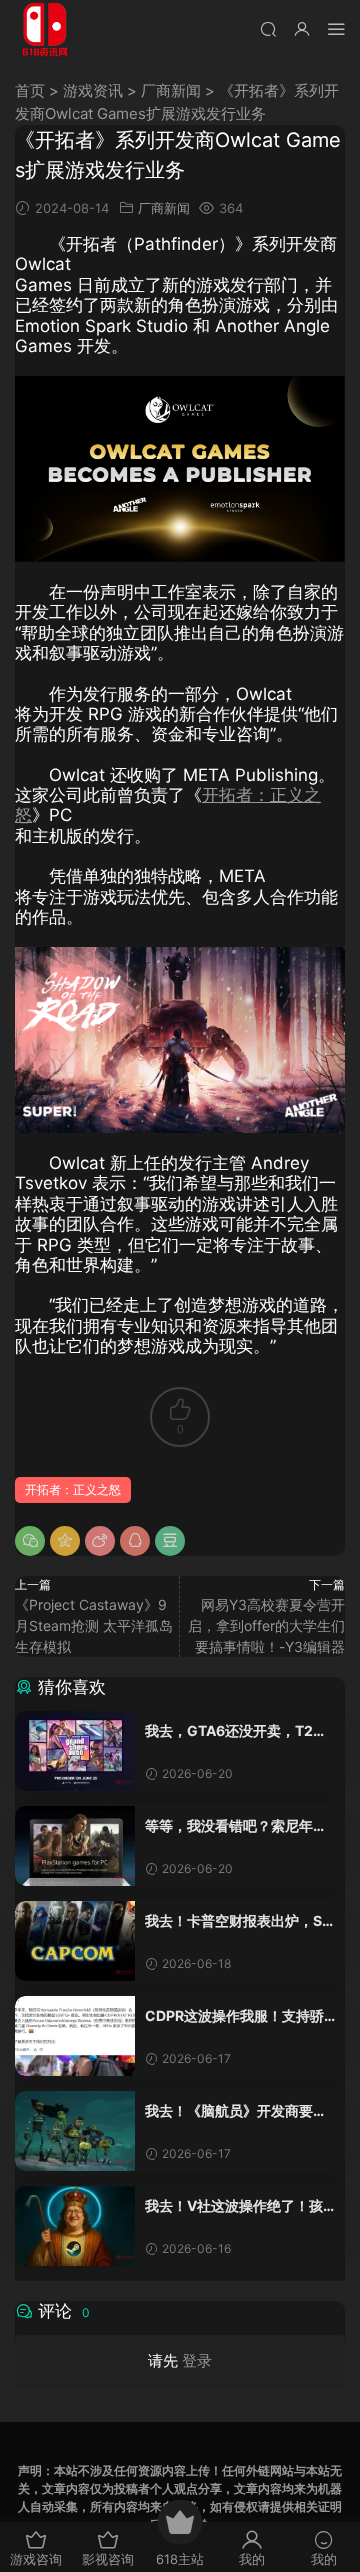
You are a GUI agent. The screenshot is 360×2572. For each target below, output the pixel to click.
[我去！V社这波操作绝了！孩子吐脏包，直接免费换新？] (75, 2226)
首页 (30, 90)
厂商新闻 (171, 90)
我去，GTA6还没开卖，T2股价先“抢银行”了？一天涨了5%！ (236, 1731)
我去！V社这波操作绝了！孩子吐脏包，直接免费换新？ (234, 2206)
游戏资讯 (93, 90)
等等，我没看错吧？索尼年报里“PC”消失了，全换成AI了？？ (236, 1826)
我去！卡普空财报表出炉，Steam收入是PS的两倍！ (240, 1921)
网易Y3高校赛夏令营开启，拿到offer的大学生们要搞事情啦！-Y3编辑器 (266, 1625)
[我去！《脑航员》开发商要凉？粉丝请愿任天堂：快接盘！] (75, 2131)
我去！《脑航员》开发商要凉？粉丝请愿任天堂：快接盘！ (229, 2111)
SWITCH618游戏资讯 (45, 30)
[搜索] (268, 28)
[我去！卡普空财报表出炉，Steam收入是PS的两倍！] (75, 1941)
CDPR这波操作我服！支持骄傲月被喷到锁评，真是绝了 (234, 2016)
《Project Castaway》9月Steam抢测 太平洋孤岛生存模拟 (94, 1625)
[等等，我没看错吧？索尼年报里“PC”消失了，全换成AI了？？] (75, 1846)
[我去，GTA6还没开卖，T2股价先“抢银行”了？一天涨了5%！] (75, 1751)
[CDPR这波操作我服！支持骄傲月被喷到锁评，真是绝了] (75, 2036)
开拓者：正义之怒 (73, 1489)
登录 (197, 2360)
